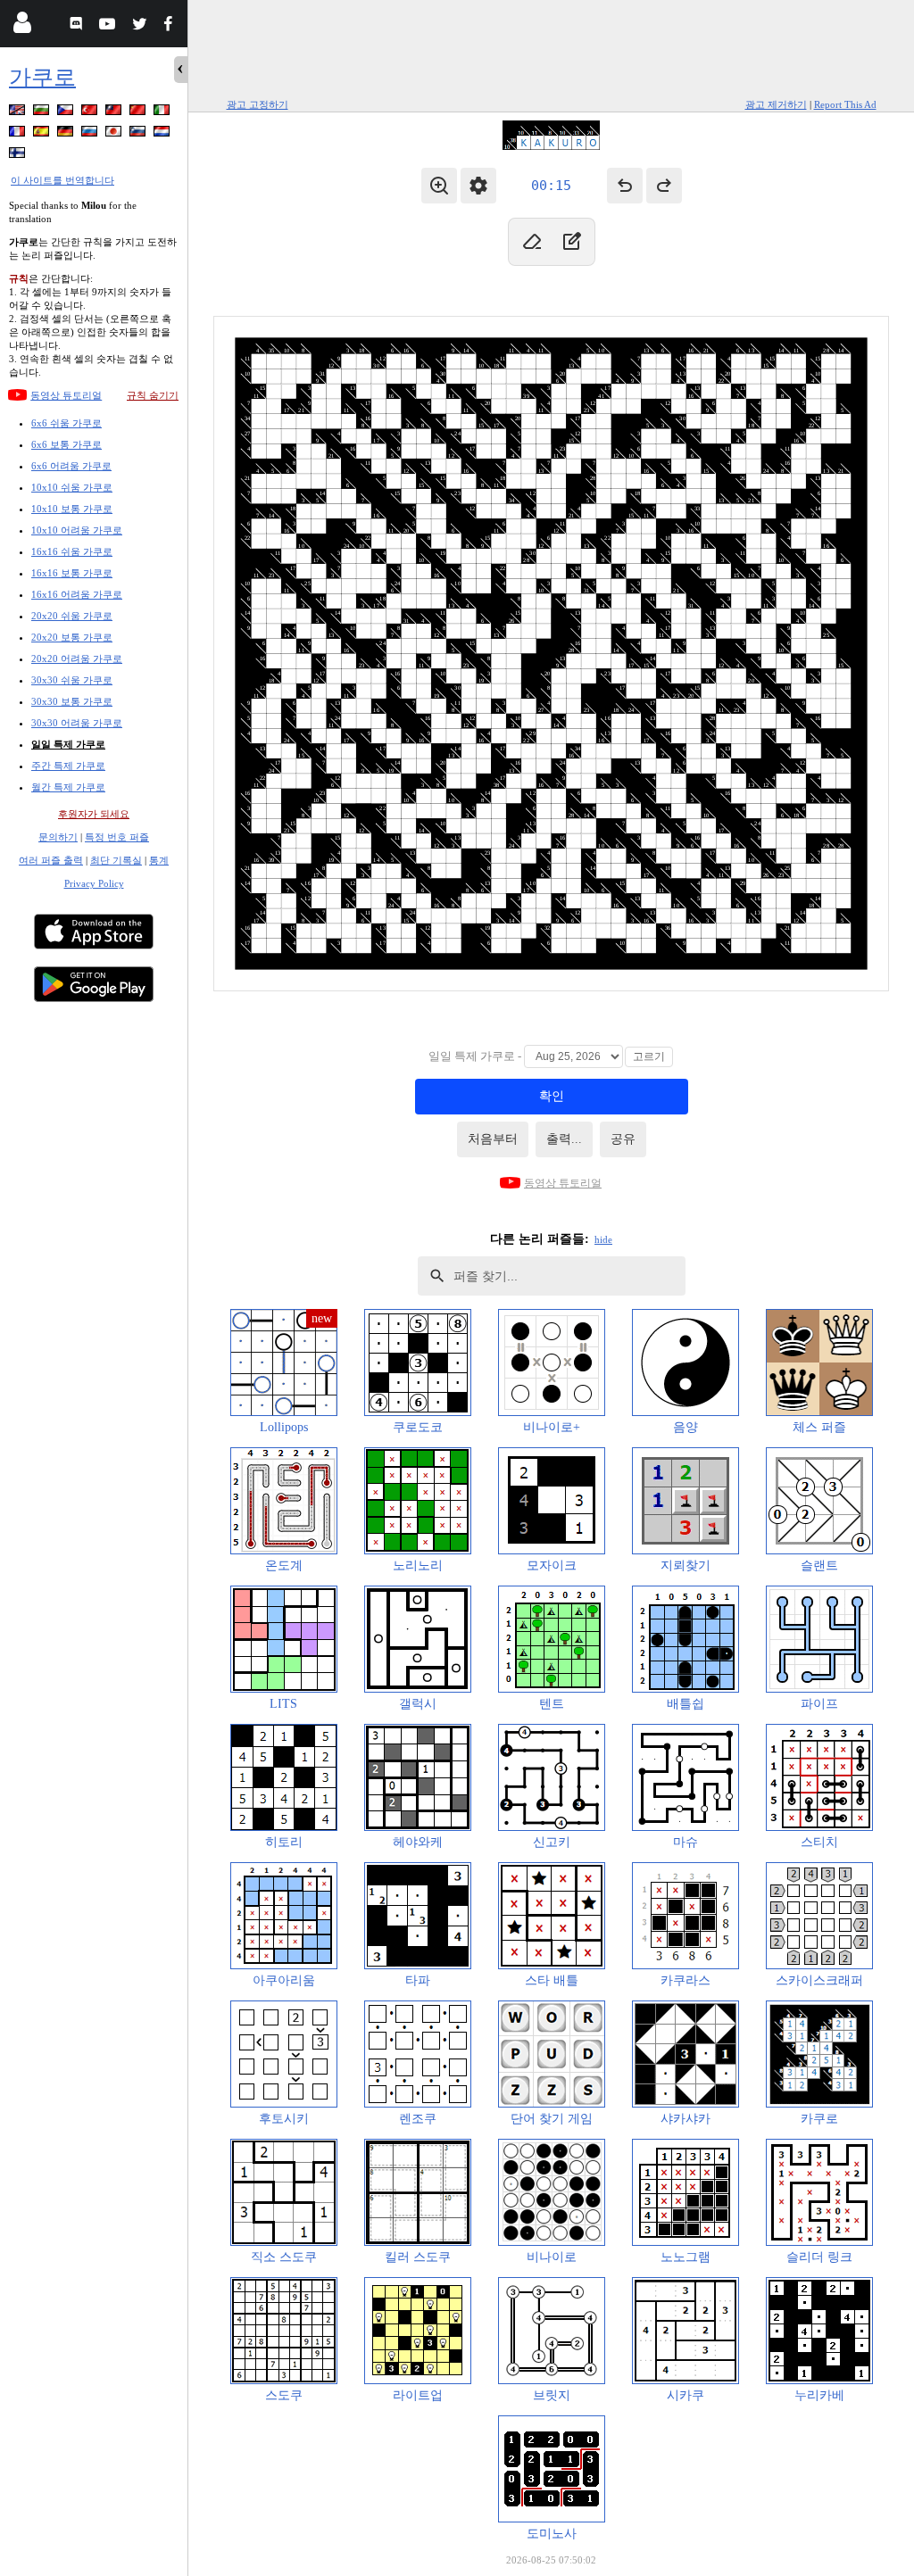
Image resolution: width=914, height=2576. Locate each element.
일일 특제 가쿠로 (68, 744)
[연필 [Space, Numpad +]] (571, 242)
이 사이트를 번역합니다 (62, 180)
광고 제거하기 (776, 104)
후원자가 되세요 (94, 814)
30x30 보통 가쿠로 (72, 701)
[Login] (22, 26)
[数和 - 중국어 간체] (139, 113)
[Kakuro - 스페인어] (43, 134)
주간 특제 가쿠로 (68, 766)
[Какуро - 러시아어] (91, 134)
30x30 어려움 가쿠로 (77, 723)
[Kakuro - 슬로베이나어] (139, 134)
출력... (564, 1139)
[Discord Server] (78, 26)
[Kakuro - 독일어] (67, 134)
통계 (159, 860)
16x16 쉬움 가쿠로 (72, 551)
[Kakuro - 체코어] (67, 113)
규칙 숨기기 (153, 395)
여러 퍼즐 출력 (51, 860)
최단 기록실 (116, 860)
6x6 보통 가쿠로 (66, 444)
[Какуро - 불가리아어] (43, 113)
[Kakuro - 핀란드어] (19, 156)
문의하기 (58, 837)
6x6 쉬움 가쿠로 (66, 423)
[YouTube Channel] (109, 26)
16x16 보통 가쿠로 (72, 573)
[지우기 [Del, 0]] (532, 242)
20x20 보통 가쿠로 (72, 637)
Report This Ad (845, 104)
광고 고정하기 (258, 104)
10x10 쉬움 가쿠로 (72, 487)
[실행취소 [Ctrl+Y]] (664, 186)
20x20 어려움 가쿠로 (77, 658)
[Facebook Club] (172, 26)
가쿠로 (42, 77)
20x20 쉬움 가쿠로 (72, 616)
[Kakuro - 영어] (19, 113)
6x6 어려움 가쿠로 (71, 466)
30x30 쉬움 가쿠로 (72, 680)
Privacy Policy (94, 883)
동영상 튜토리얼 (66, 395)
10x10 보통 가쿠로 (72, 509)
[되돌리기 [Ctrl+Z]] (625, 186)
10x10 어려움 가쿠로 (77, 530)
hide (603, 1239)
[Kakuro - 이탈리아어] (163, 113)
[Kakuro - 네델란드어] (163, 134)
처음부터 (493, 1139)
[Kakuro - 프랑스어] (19, 134)
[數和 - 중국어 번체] (115, 113)
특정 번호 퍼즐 (117, 837)
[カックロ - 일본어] (115, 134)
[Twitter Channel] (141, 26)
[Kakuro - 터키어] (91, 113)
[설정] (478, 186)
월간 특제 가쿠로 (68, 787)
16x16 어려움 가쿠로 (77, 594)
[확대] (439, 186)
